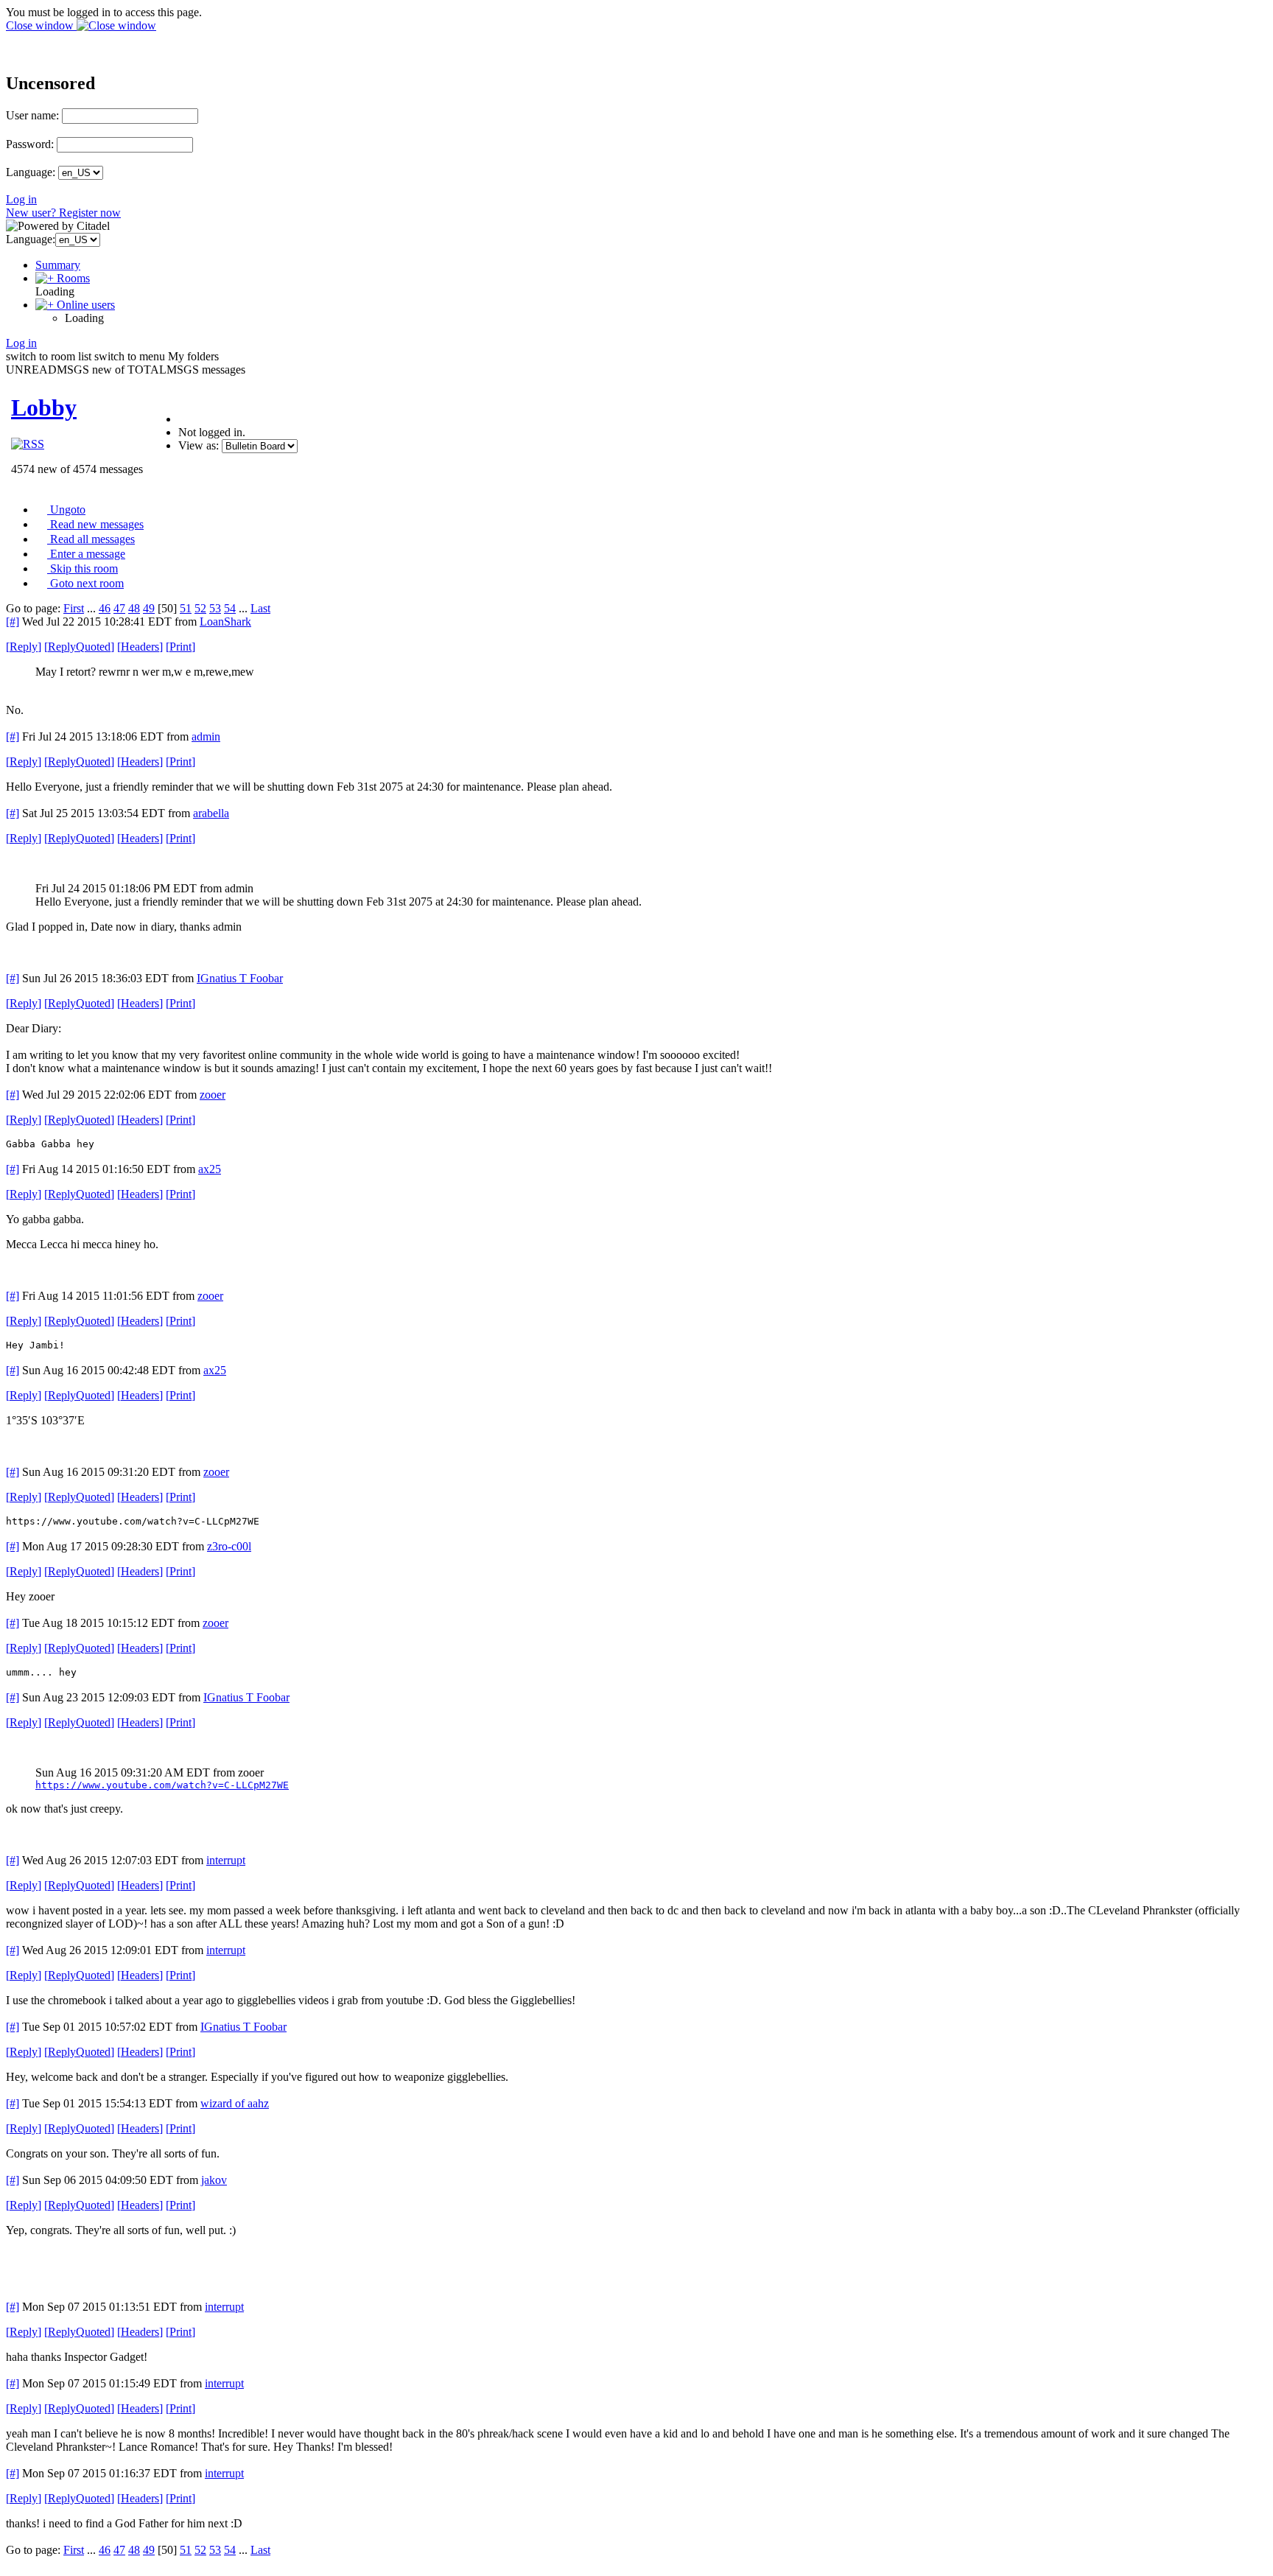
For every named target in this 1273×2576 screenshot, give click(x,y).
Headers (140, 647)
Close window (41, 25)
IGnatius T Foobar (240, 978)
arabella (211, 813)
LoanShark (225, 622)
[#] (13, 622)
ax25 (210, 1169)
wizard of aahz (235, 2103)
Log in (21, 199)
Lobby (44, 407)
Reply (24, 647)
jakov (214, 2180)
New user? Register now (63, 213)
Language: (31, 172)
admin (206, 736)
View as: (199, 445)
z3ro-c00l (229, 1546)
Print (180, 647)
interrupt (226, 1860)
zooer (213, 1095)
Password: (30, 144)
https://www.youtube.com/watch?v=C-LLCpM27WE (162, 1785)
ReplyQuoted (79, 647)
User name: (32, 115)
